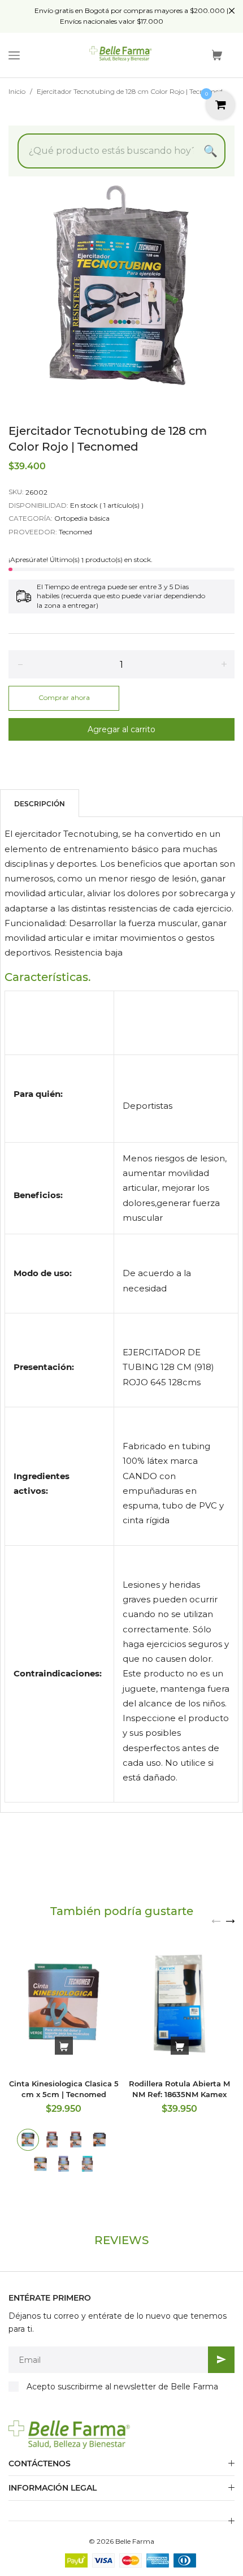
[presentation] (216, 1920)
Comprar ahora (64, 697)
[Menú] (14, 55)
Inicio (17, 91)
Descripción (40, 804)
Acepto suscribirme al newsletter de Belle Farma (122, 2387)
